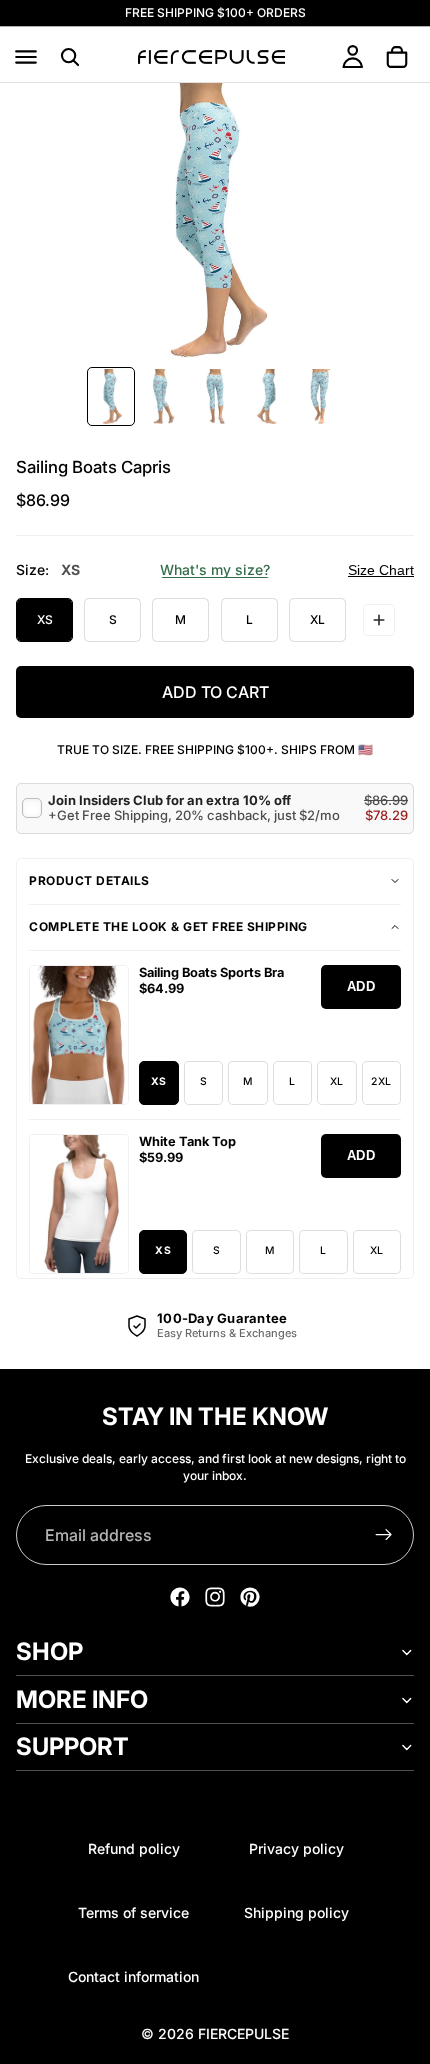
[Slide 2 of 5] (163, 396)
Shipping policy (296, 1912)
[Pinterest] (250, 1597)
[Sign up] (384, 1535)
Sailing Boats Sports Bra (211, 972)
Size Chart (381, 570)
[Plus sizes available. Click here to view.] (379, 620)
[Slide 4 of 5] (267, 396)
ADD (361, 986)
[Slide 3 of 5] (215, 396)
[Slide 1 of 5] (111, 396)
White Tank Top (187, 1141)
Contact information (133, 1976)
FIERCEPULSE (243, 2033)
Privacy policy (296, 1848)
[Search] (70, 57)
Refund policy (134, 1848)
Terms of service (133, 1912)
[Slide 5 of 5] (319, 396)
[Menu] (26, 57)
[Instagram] (215, 1597)
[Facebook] (180, 1597)
